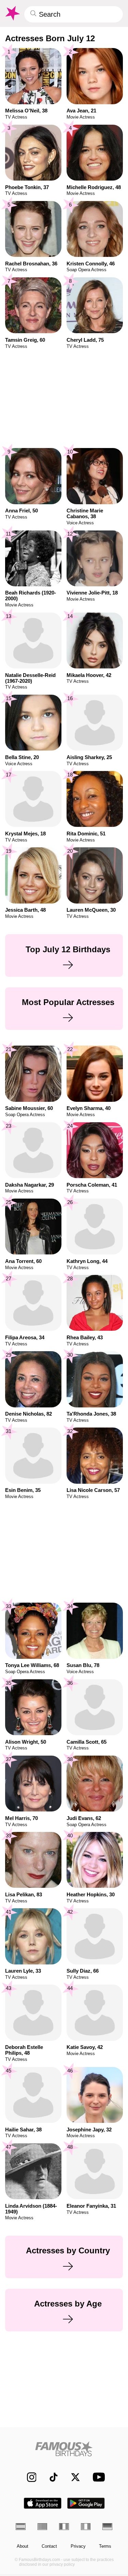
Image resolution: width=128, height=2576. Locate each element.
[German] (107, 2526)
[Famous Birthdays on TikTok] (50, 2477)
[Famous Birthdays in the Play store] (86, 2503)
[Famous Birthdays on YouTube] (97, 2477)
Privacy (78, 2546)
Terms (105, 2546)
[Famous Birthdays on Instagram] (28, 2477)
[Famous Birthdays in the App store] (43, 2503)
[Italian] (86, 2526)
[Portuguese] (42, 2526)
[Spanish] (21, 2526)
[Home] (64, 2449)
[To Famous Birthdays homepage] (12, 13)
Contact (49, 2546)
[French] (64, 2526)
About (23, 2546)
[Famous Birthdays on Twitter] (72, 2477)
